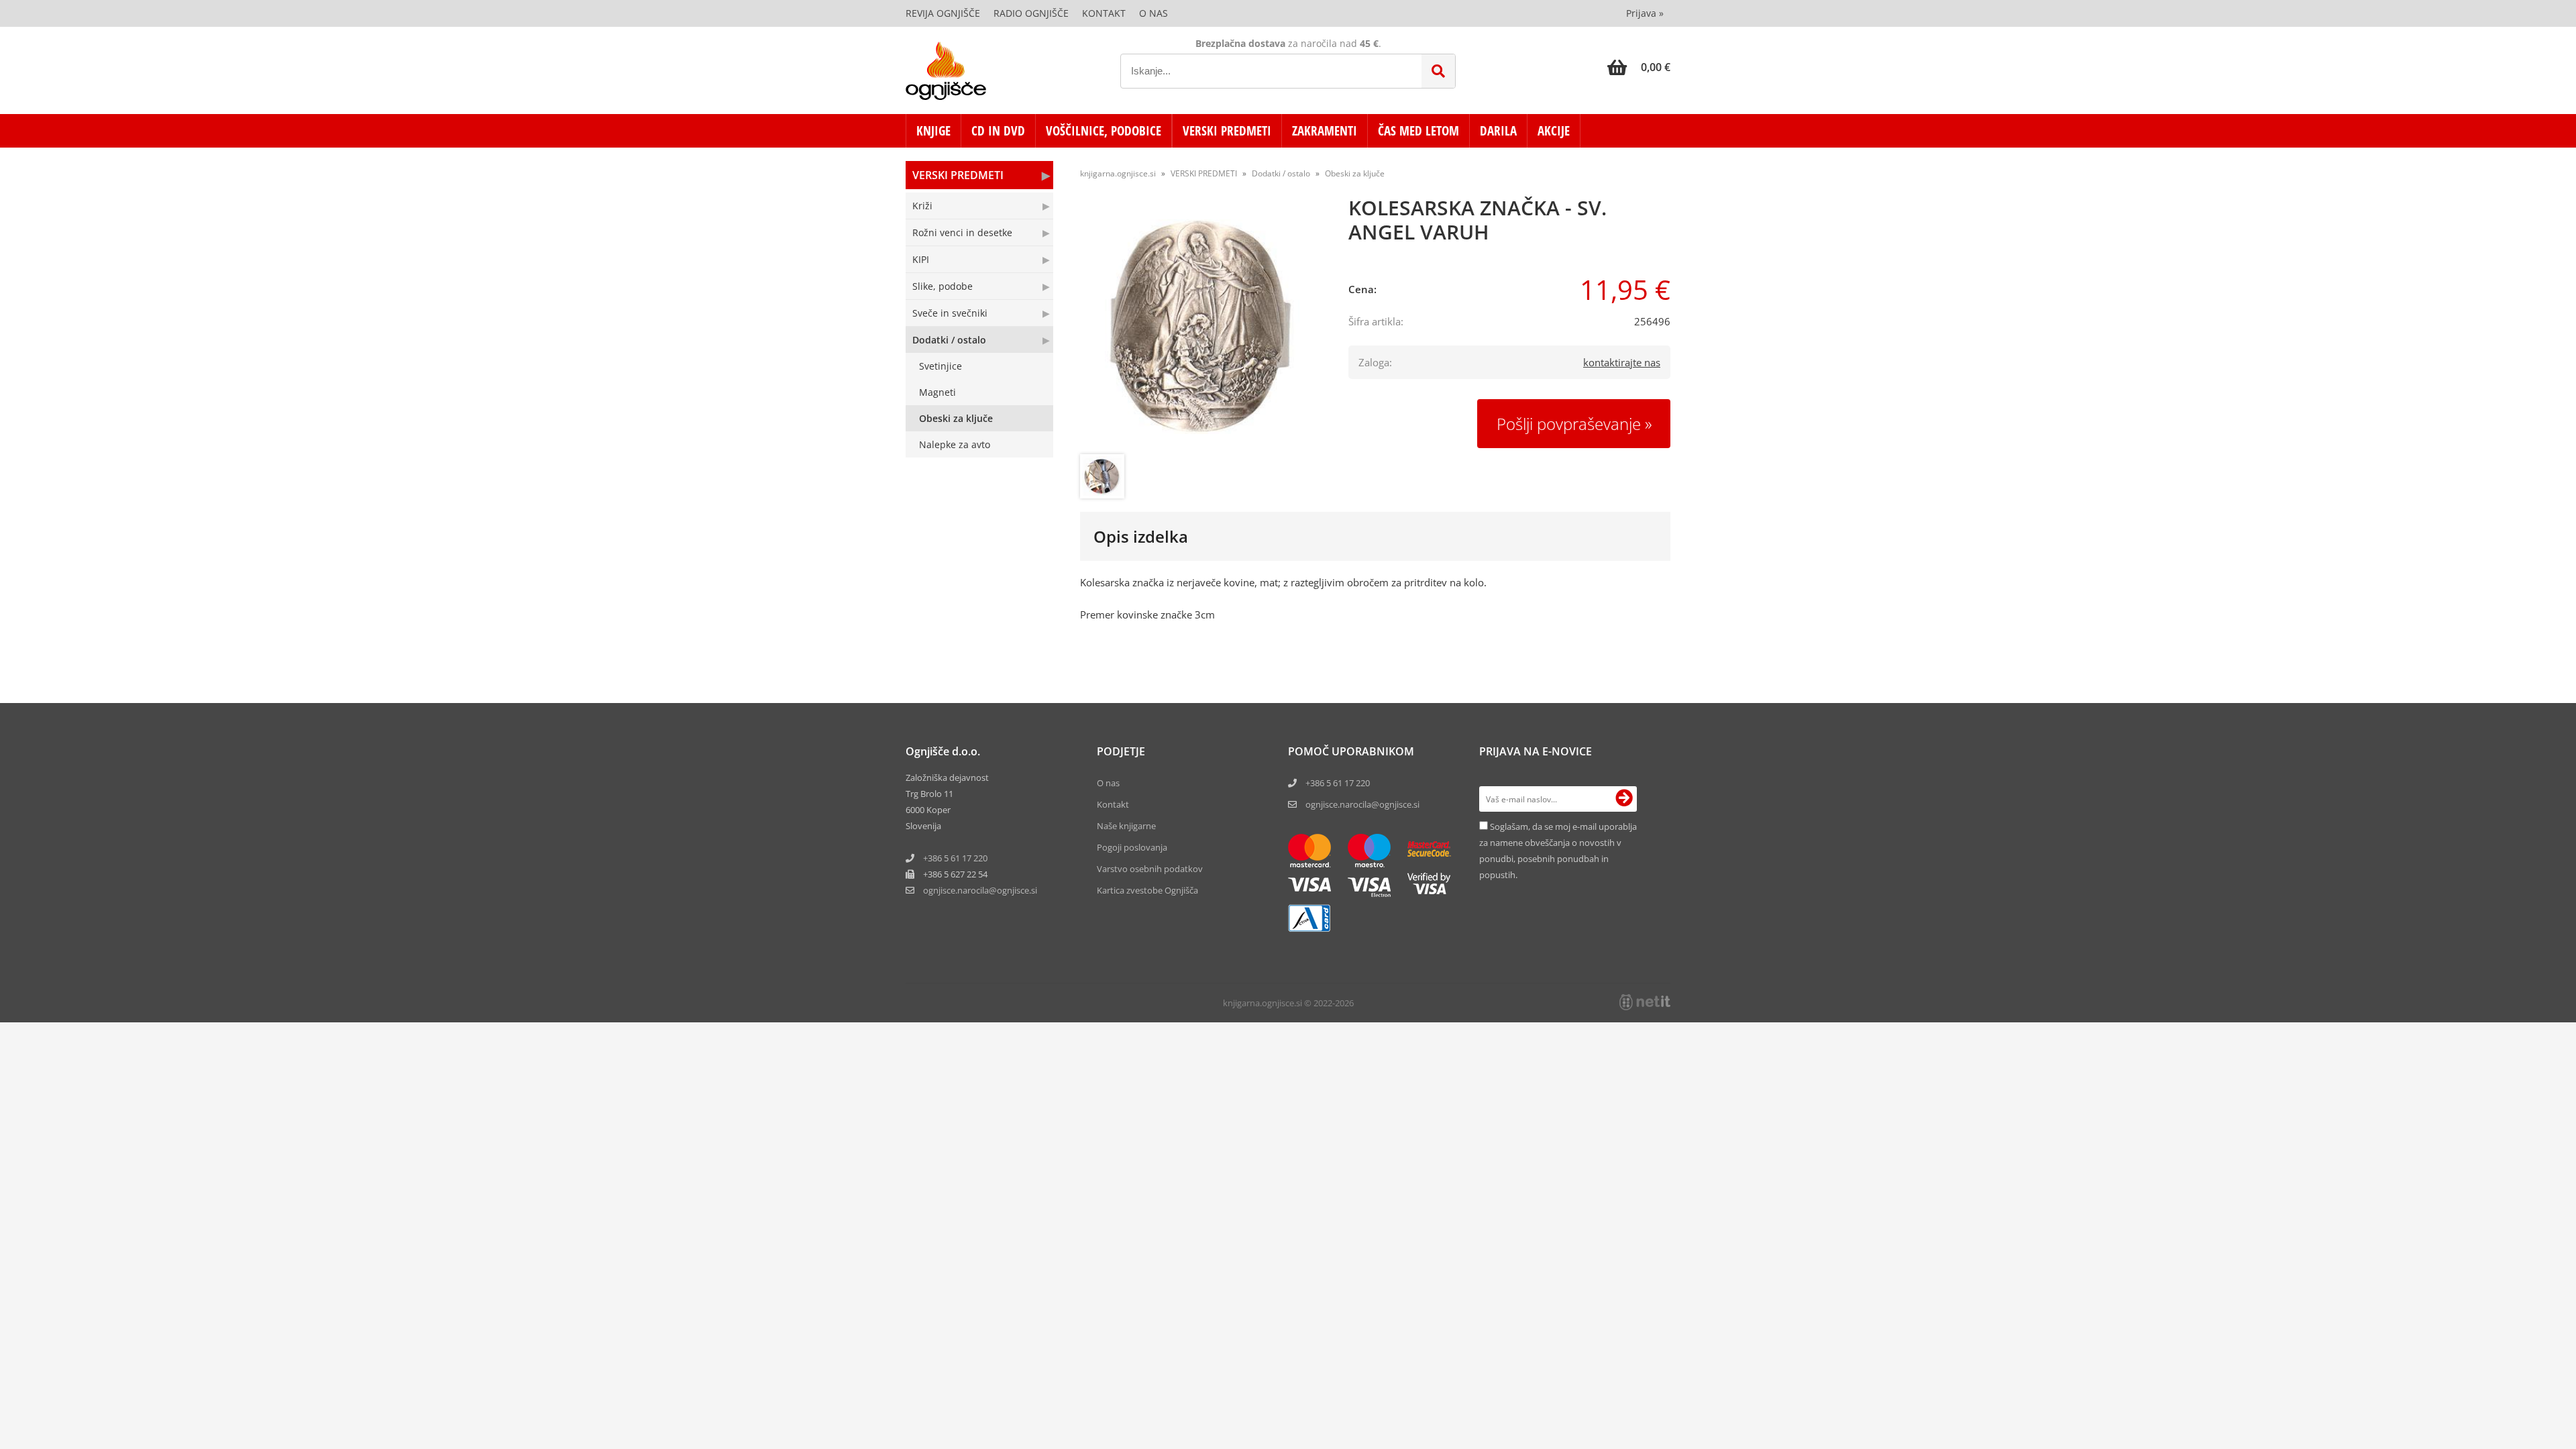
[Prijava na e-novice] (1624, 799)
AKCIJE (1554, 131)
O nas (1153, 13)
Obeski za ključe (956, 418)
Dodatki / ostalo (949, 340)
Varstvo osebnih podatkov (1150, 869)
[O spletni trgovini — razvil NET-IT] (1645, 1002)
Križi (922, 206)
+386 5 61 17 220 (955, 858)
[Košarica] (1639, 67)
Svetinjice (941, 366)
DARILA (1498, 131)
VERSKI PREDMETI (1227, 131)
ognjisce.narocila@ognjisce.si (1362, 804)
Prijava (1645, 13)
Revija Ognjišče (943, 13)
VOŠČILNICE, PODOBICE (1104, 131)
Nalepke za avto (955, 444)
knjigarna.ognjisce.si (1118, 173)
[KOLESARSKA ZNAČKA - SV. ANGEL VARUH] (1201, 327)
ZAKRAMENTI (1325, 131)
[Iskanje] (1438, 71)
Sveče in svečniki (950, 313)
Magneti (937, 392)
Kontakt (1104, 13)
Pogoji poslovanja (1132, 847)
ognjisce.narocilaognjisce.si (980, 890)
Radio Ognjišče (1031, 13)
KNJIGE (933, 131)
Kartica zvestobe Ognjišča (1147, 890)
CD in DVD (998, 131)
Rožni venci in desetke (962, 232)
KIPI (921, 259)
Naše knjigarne (1126, 826)
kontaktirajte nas (1622, 362)
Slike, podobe (943, 286)
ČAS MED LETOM (1418, 131)
